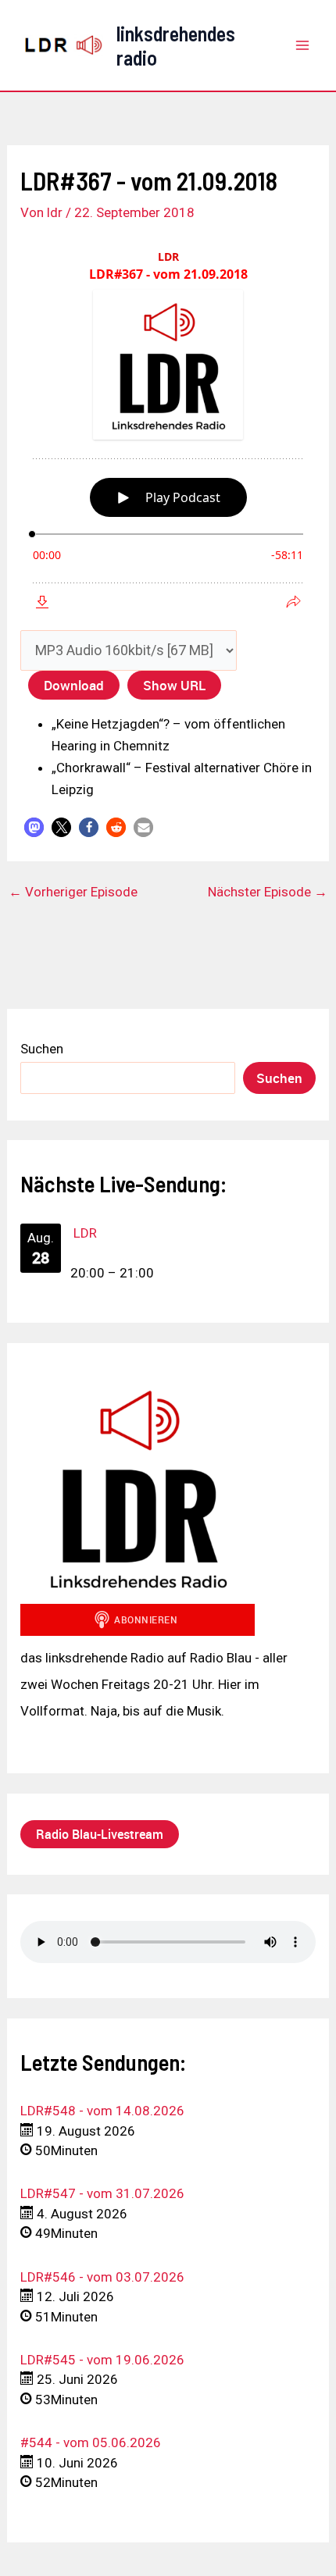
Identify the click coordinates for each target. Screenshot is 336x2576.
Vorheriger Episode (73, 892)
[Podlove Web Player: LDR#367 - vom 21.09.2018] (168, 430)
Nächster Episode (268, 892)
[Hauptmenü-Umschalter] (303, 45)
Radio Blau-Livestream (100, 1834)
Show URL (174, 685)
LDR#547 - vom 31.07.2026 (102, 2193)
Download (74, 685)
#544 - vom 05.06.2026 (91, 2442)
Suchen (42, 1049)
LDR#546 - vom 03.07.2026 (102, 2277)
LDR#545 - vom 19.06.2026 (102, 2360)
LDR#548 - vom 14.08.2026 (102, 2111)
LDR (85, 1233)
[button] (34, 827)
